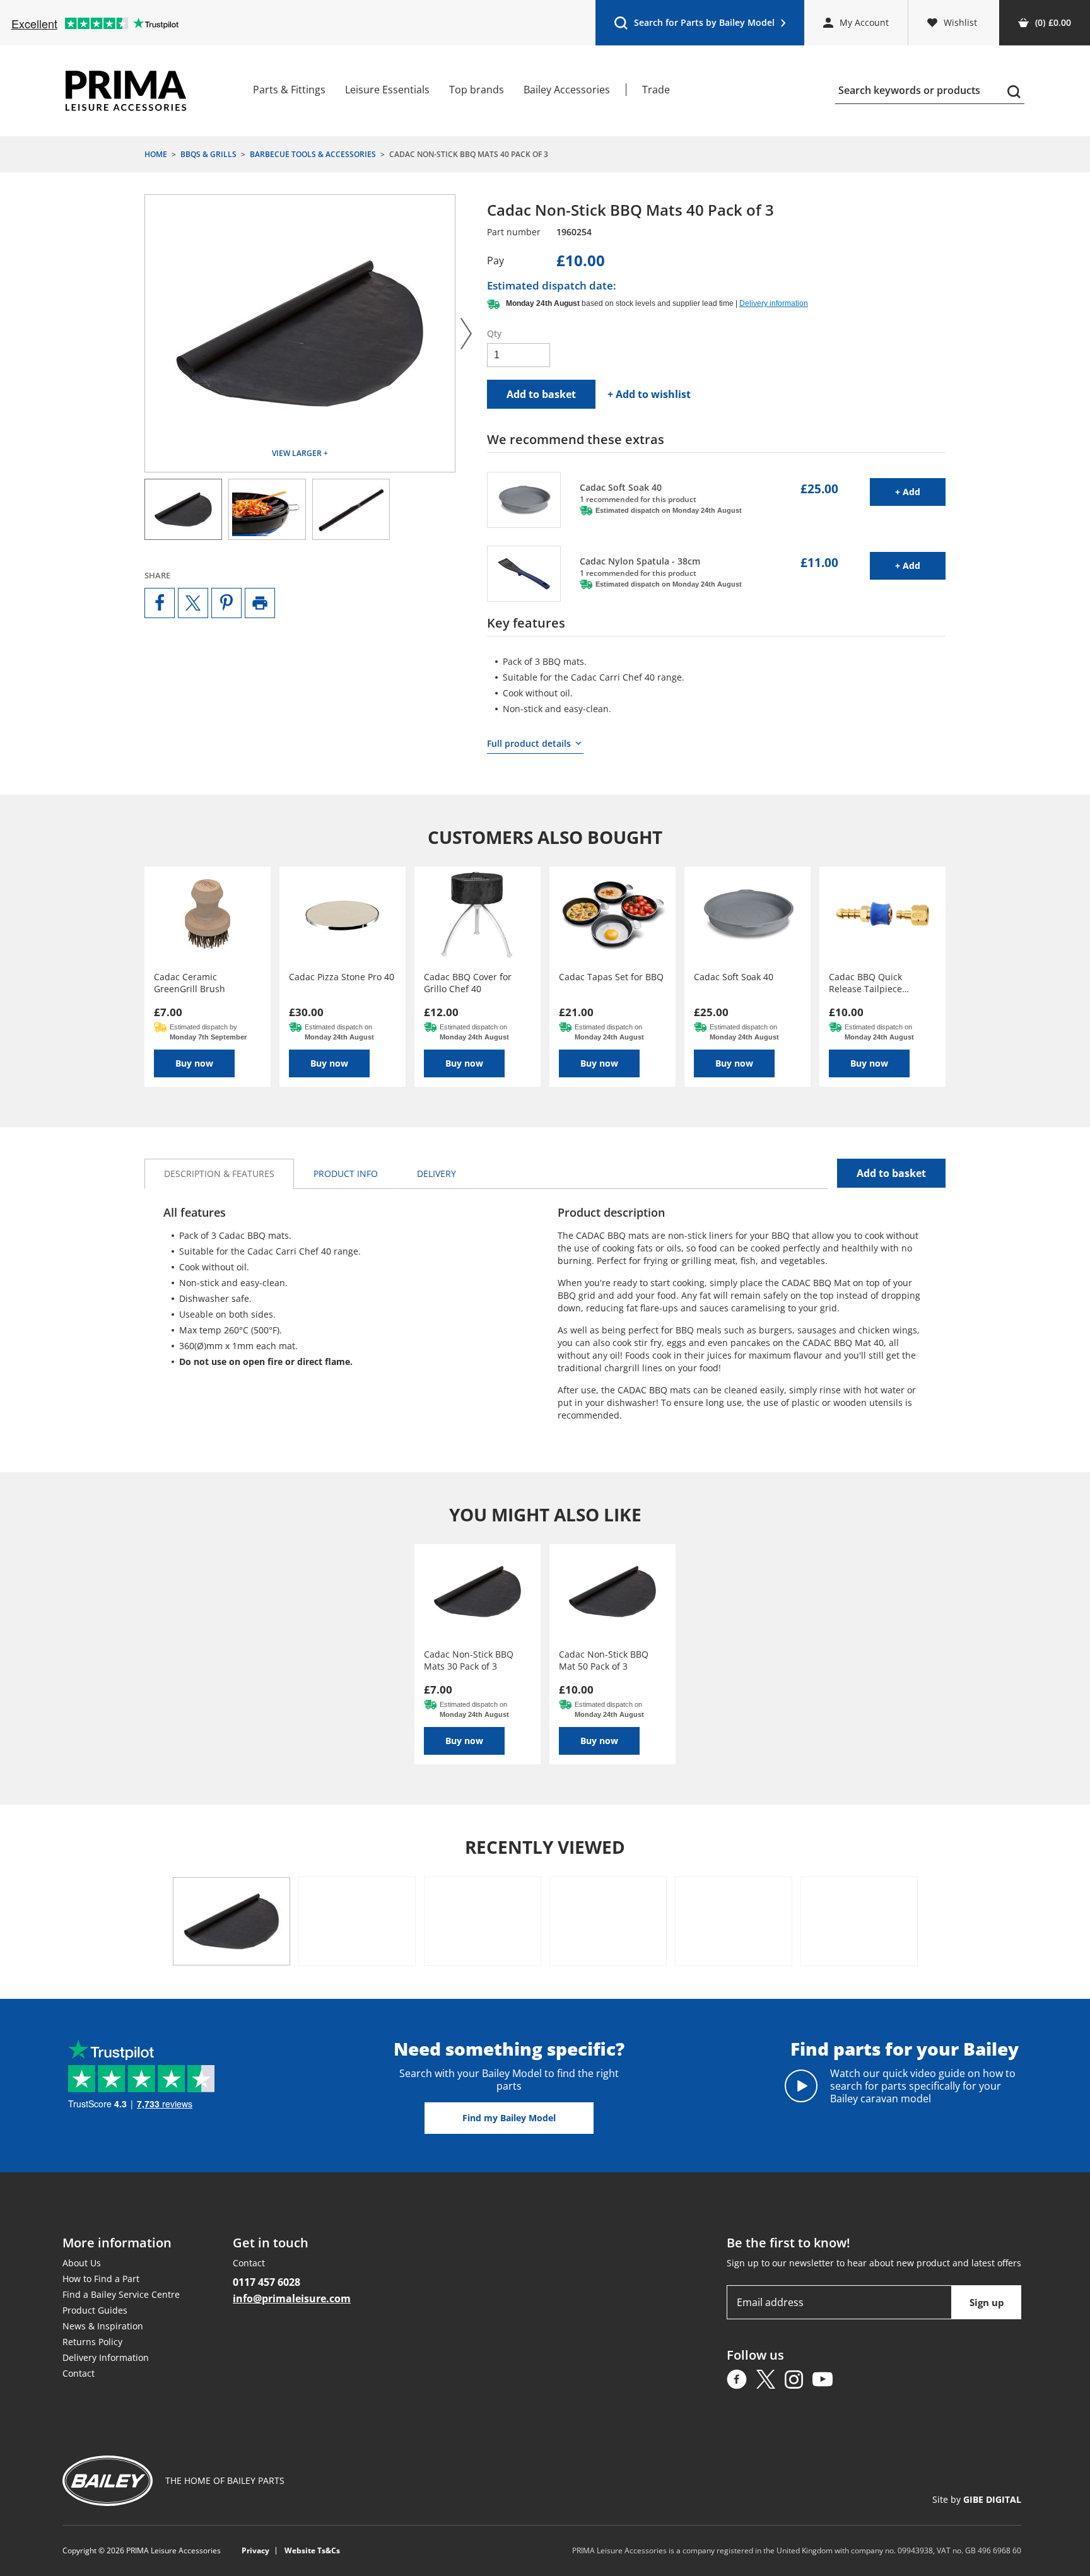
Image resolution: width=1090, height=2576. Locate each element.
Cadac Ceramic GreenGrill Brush (190, 983)
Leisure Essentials (387, 90)
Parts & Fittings (289, 90)
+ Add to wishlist (649, 394)
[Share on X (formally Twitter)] (193, 603)
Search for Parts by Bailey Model (694, 26)
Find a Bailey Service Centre (121, 2294)
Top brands (477, 90)
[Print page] (260, 603)
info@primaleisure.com (292, 2298)
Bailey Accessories (567, 90)
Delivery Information (106, 2357)
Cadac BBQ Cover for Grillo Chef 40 (468, 983)
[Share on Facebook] (160, 603)
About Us (82, 2263)
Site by (977, 2499)
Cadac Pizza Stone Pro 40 (342, 977)
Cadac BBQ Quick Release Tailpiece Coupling (865, 983)
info (346, 1174)
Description (219, 1174)
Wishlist (960, 22)
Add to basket (541, 394)
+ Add (920, 491)
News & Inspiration (103, 2326)
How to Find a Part (101, 2279)
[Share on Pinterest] (226, 603)
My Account (864, 22)
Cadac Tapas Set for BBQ (611, 977)
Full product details (529, 743)
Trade (656, 90)
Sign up (987, 2302)
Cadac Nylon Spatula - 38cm (640, 561)
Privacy (255, 2551)
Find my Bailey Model (509, 2118)
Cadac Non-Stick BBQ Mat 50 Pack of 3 (604, 1660)
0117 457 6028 (267, 2282)
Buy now (194, 1063)
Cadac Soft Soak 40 (621, 487)
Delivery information (774, 303)
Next (466, 333)
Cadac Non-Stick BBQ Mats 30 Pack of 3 (469, 1660)
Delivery (437, 1174)
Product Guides (95, 2310)
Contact (79, 2373)
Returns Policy (92, 2342)
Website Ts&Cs (312, 2551)
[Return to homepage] (126, 91)
